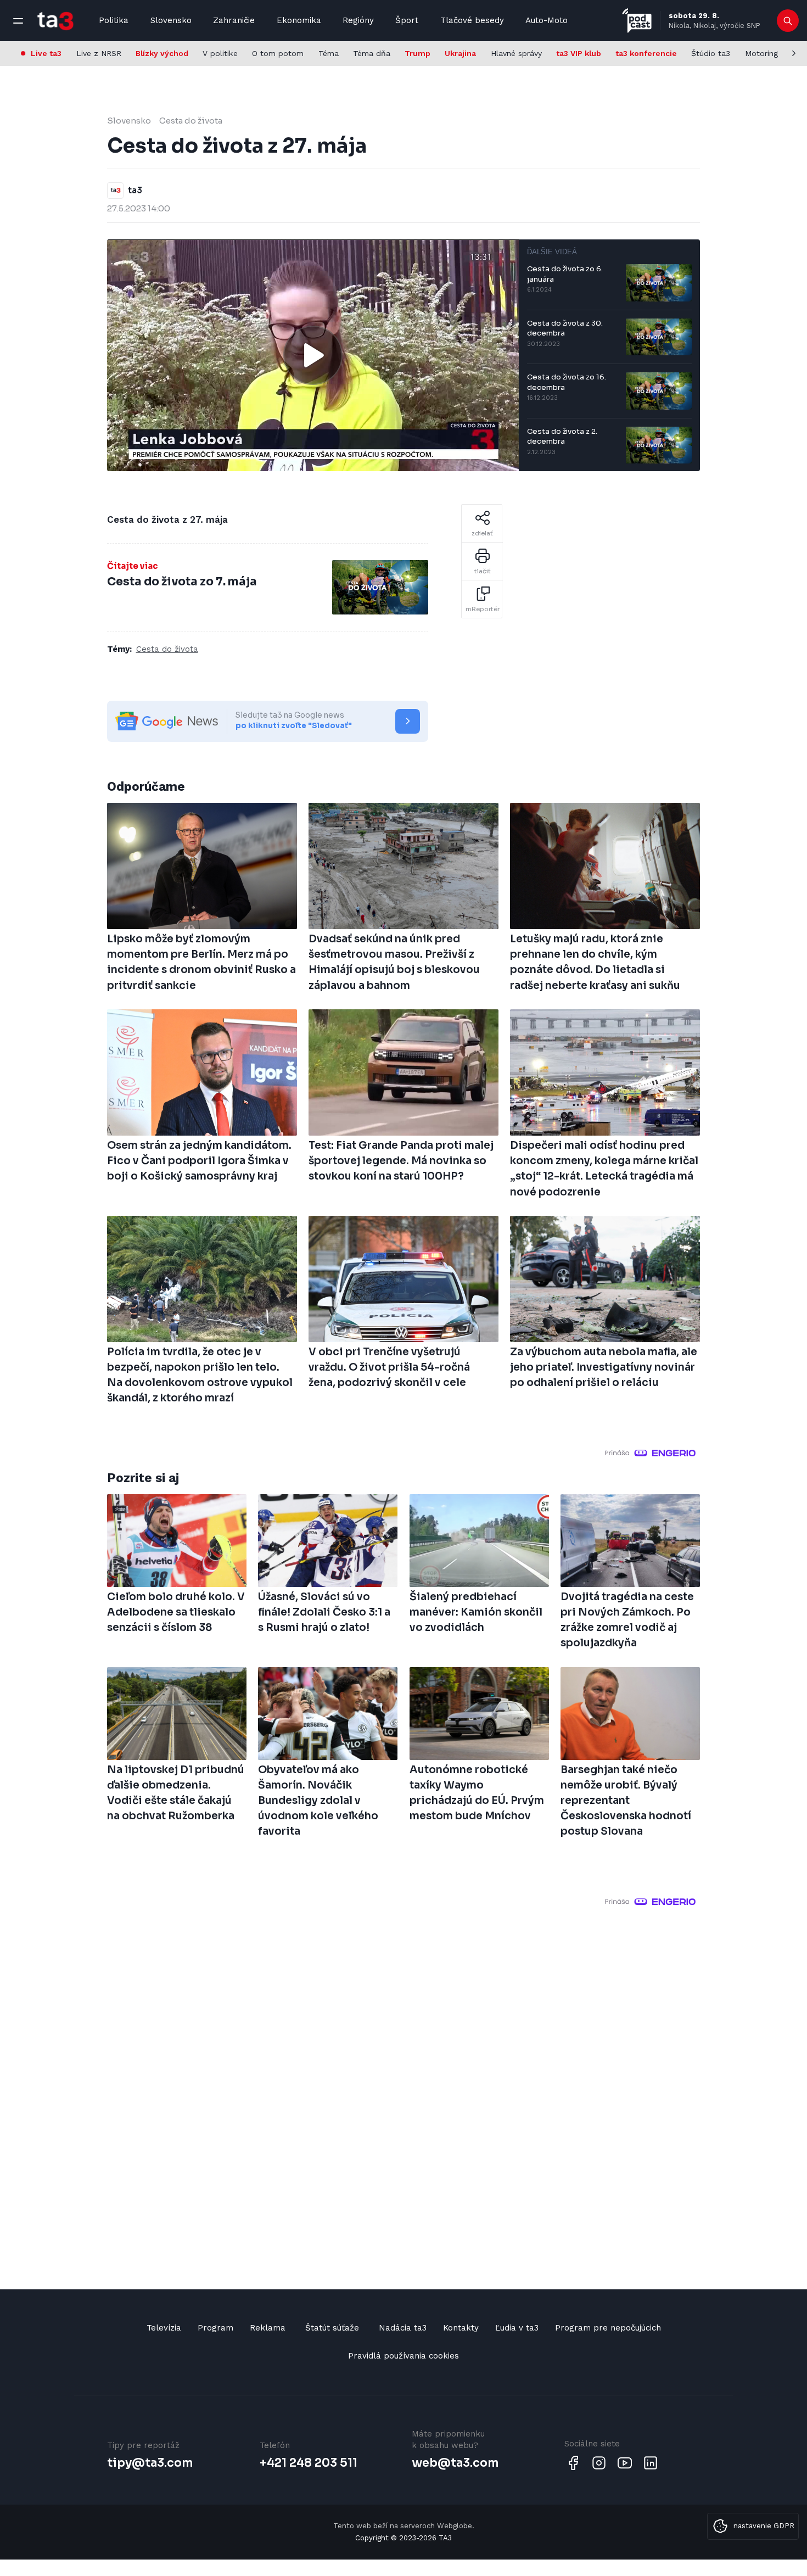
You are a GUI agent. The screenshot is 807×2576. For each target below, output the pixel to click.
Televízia (164, 2328)
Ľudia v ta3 (517, 2328)
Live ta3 (46, 53)
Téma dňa (372, 53)
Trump (417, 53)
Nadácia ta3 (403, 2328)
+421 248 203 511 (309, 2463)
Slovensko (171, 20)
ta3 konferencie (646, 53)
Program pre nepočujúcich (608, 2328)
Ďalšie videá (552, 252)
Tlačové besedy (472, 20)
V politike (220, 53)
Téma (329, 53)
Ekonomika (299, 20)
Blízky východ (162, 53)
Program (215, 2328)
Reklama (268, 2328)
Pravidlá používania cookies (403, 2356)
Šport (407, 20)
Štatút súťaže (332, 2328)
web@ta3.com (455, 2463)
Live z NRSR (99, 53)
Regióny (358, 20)
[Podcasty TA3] (637, 21)
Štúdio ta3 (711, 53)
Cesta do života (191, 121)
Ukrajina (460, 53)
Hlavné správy (516, 53)
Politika (114, 20)
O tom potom (278, 53)
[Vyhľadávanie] (788, 21)
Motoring (761, 53)
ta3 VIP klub (579, 53)
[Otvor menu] (18, 21)
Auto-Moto (547, 20)
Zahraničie (234, 20)
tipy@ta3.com (150, 2463)
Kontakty (461, 2328)
